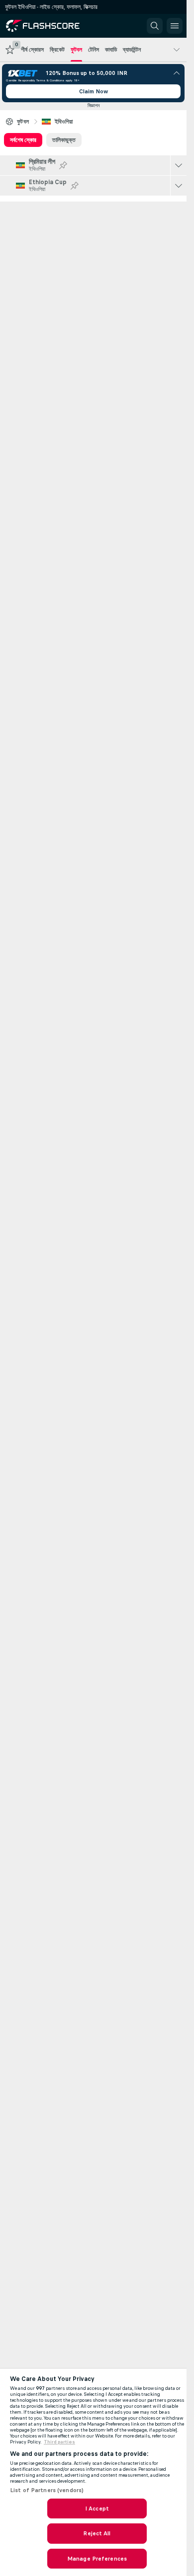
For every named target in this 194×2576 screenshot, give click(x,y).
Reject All (97, 2533)
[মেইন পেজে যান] (51, 26)
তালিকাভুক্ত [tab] (64, 140)
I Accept (97, 2508)
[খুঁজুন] (155, 26)
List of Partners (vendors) (47, 2490)
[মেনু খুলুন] (175, 26)
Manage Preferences (97, 2559)
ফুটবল (23, 122)
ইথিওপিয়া (64, 122)
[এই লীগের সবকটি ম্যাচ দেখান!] (179, 165)
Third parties (59, 2442)
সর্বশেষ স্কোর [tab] (23, 140)
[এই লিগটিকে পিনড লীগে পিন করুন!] (63, 165)
